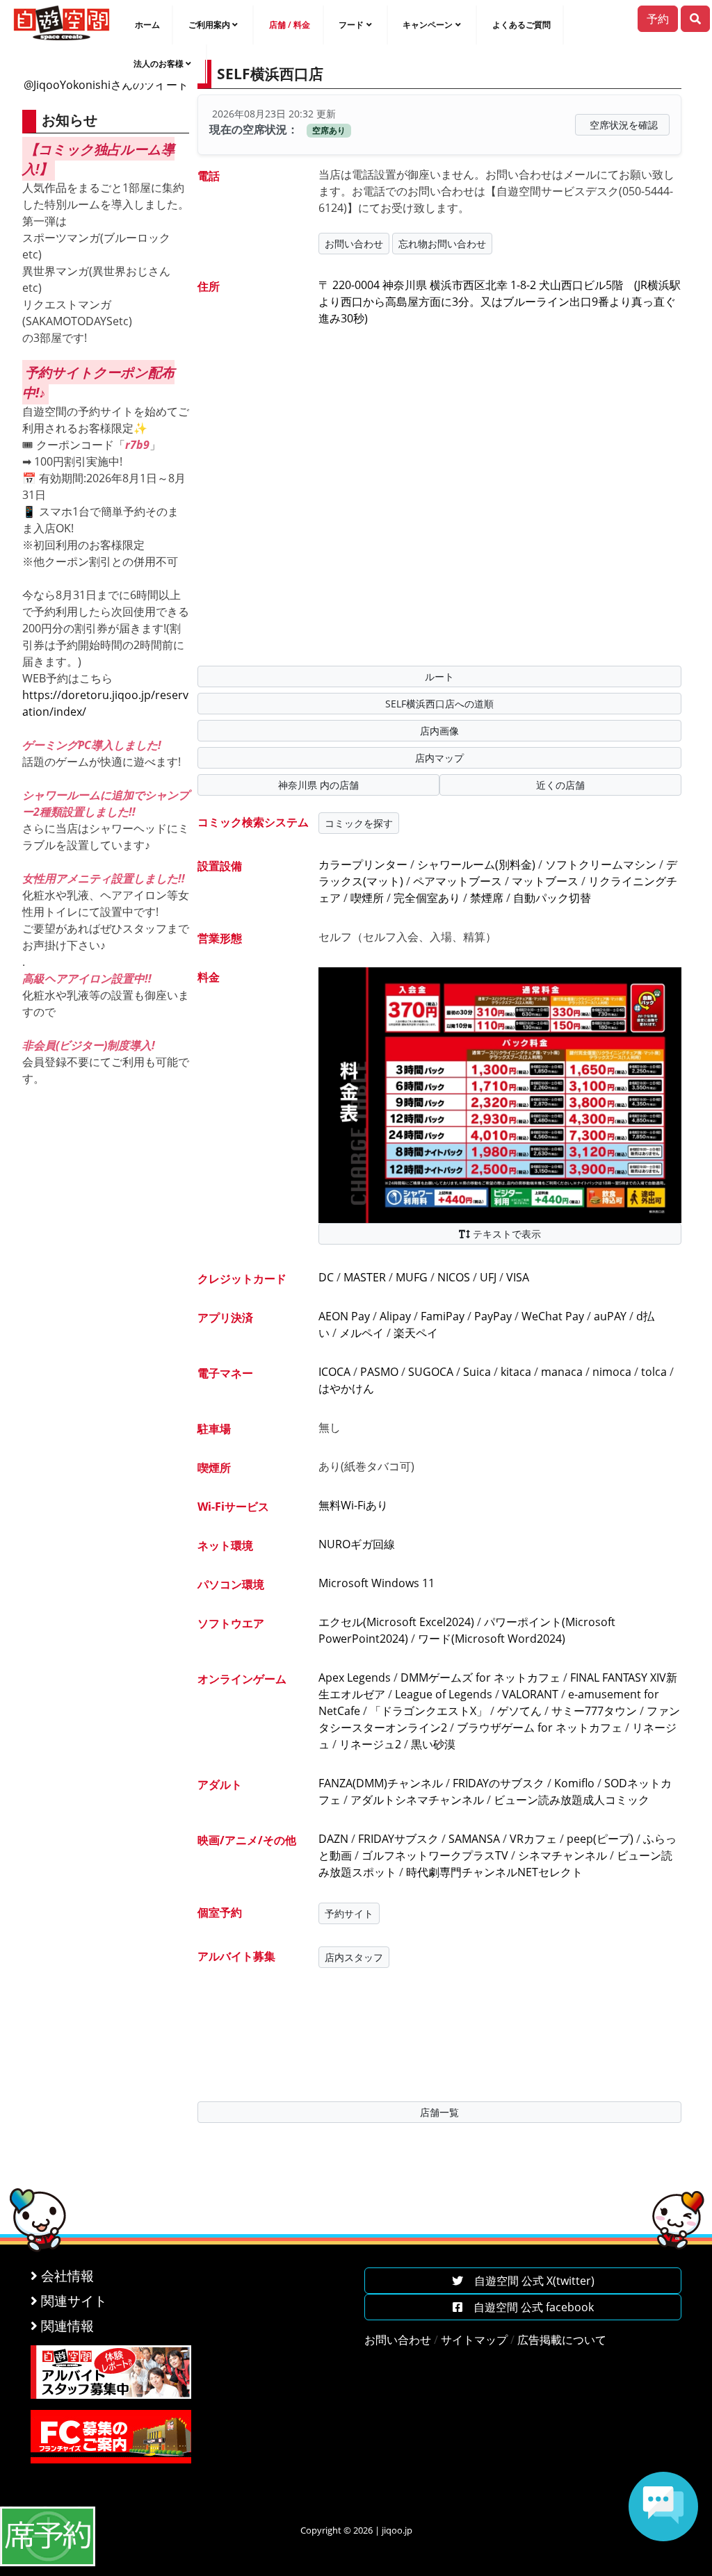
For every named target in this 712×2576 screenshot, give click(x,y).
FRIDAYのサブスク (499, 1783)
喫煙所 (367, 898)
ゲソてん (519, 1711)
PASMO (379, 1372)
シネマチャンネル (563, 1855)
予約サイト (349, 1913)
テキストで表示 (505, 1234)
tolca (654, 1372)
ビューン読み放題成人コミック (572, 1800)
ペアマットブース (458, 881)
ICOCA (334, 1372)
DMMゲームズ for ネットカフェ (480, 1677)
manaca (562, 1372)
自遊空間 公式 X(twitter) (529, 2281)
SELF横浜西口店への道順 (439, 704)
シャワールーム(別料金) (476, 864)
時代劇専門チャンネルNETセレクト (494, 1872)
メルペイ (362, 1333)
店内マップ (439, 758)
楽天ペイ (416, 1333)
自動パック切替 (552, 898)
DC (326, 1277)
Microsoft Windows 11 (377, 1583)
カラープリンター (363, 864)
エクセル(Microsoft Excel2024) (396, 1622)
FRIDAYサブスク (398, 1839)
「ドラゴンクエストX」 (429, 1711)
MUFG (412, 1277)
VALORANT (530, 1694)
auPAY (610, 1316)
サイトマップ (474, 2340)
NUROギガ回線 (357, 1544)
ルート (439, 676)
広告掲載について (562, 2340)
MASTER (365, 1277)
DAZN (333, 1839)
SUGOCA (431, 1372)
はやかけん (346, 1388)
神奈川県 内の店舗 (318, 785)
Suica (477, 1372)
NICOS (454, 1277)
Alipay (395, 1316)
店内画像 (439, 731)
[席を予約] (48, 2535)
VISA (518, 1277)
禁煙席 (487, 898)
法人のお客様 (159, 64)
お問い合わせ (354, 244)
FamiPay (443, 1316)
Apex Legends (355, 1677)
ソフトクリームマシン (601, 864)
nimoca (612, 1372)
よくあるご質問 (521, 25)
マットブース (545, 881)
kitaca (516, 1372)
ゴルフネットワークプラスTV (435, 1855)
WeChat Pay (553, 1316)
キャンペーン (428, 25)
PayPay (493, 1316)
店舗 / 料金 (290, 25)
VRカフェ (533, 1839)
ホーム (147, 25)
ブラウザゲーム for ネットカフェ (540, 1728)
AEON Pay (344, 1316)
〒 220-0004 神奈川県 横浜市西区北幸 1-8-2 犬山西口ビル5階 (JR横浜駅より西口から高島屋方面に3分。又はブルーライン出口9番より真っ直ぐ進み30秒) (500, 302)
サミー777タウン (594, 1711)
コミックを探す (359, 823)
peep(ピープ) (600, 1839)
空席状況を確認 (624, 125)
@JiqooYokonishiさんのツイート (106, 85)
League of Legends (444, 1694)
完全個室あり (427, 898)
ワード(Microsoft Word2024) (492, 1639)
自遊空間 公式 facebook (528, 2307)
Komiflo (574, 1783)
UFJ (488, 1277)
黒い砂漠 (433, 1744)
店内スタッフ (354, 1957)
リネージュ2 (370, 1744)
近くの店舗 (560, 785)
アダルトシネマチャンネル (417, 1800)
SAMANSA (474, 1839)
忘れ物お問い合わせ (442, 244)
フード (351, 25)
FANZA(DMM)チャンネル (381, 1783)
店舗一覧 (439, 2112)
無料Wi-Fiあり (353, 1505)
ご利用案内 (209, 25)
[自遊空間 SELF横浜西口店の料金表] (500, 1094)
